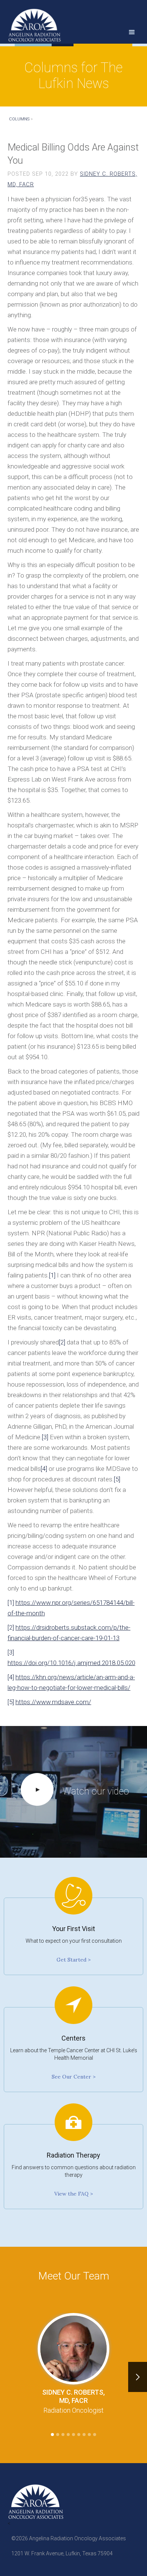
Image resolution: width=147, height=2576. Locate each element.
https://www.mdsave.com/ (53, 1702)
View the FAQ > (74, 2194)
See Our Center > (74, 2077)
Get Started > (74, 1960)
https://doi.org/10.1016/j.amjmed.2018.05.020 (71, 1663)
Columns (19, 119)
